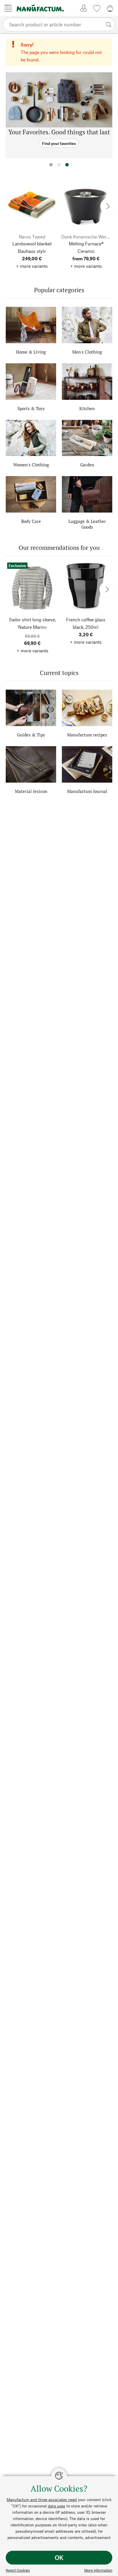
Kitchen (87, 408)
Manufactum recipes (87, 735)
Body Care (31, 521)
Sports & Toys (31, 408)
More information (98, 2570)
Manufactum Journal (87, 791)
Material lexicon (31, 791)
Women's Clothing (31, 465)
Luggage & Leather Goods (87, 524)
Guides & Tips (31, 735)
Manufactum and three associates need (42, 2500)
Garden (87, 465)
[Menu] (8, 8)
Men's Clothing (87, 352)
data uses (57, 2506)
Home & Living (31, 352)
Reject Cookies (18, 2570)
